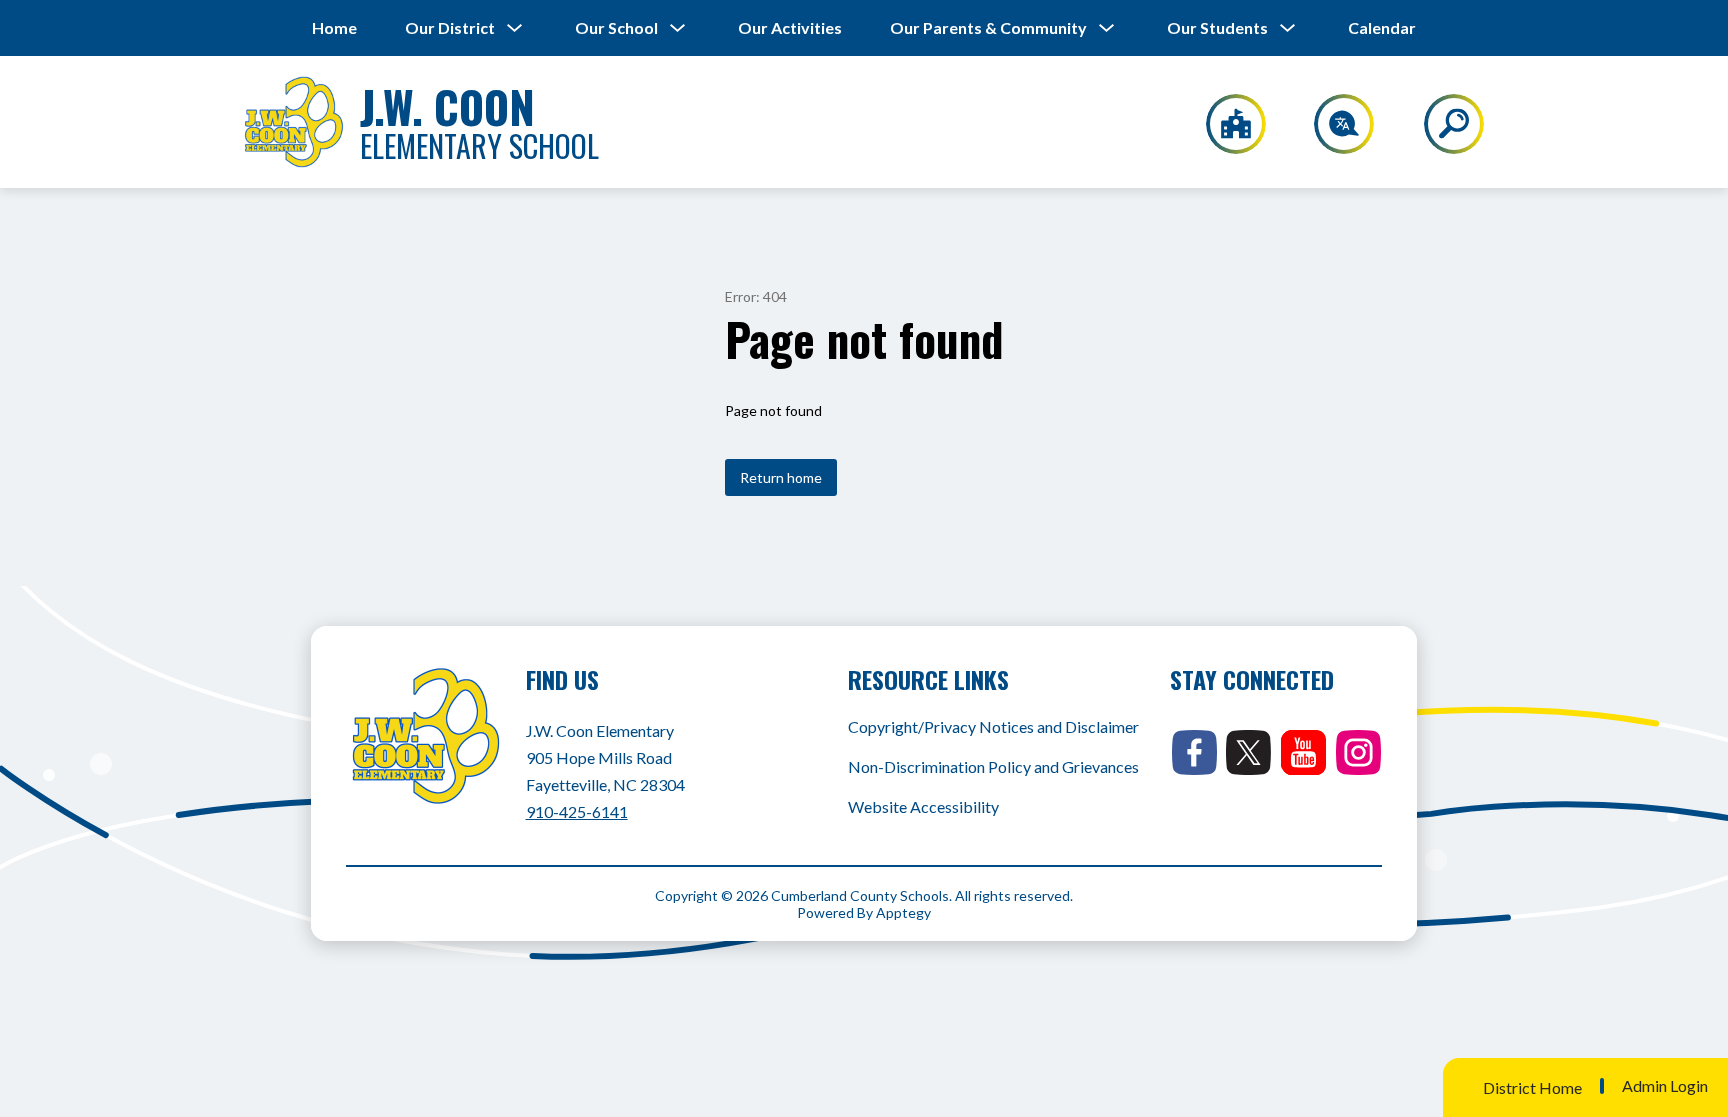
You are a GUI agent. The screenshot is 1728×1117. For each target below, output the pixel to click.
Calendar (1382, 27)
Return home (781, 477)
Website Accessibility (923, 806)
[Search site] (1441, 124)
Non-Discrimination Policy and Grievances (993, 766)
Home (334, 27)
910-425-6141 (577, 811)
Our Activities (790, 27)
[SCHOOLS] (1225, 124)
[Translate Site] (1332, 124)
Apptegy (903, 912)
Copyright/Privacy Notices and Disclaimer (993, 726)
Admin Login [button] (1665, 1086)
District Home (1532, 1087)
